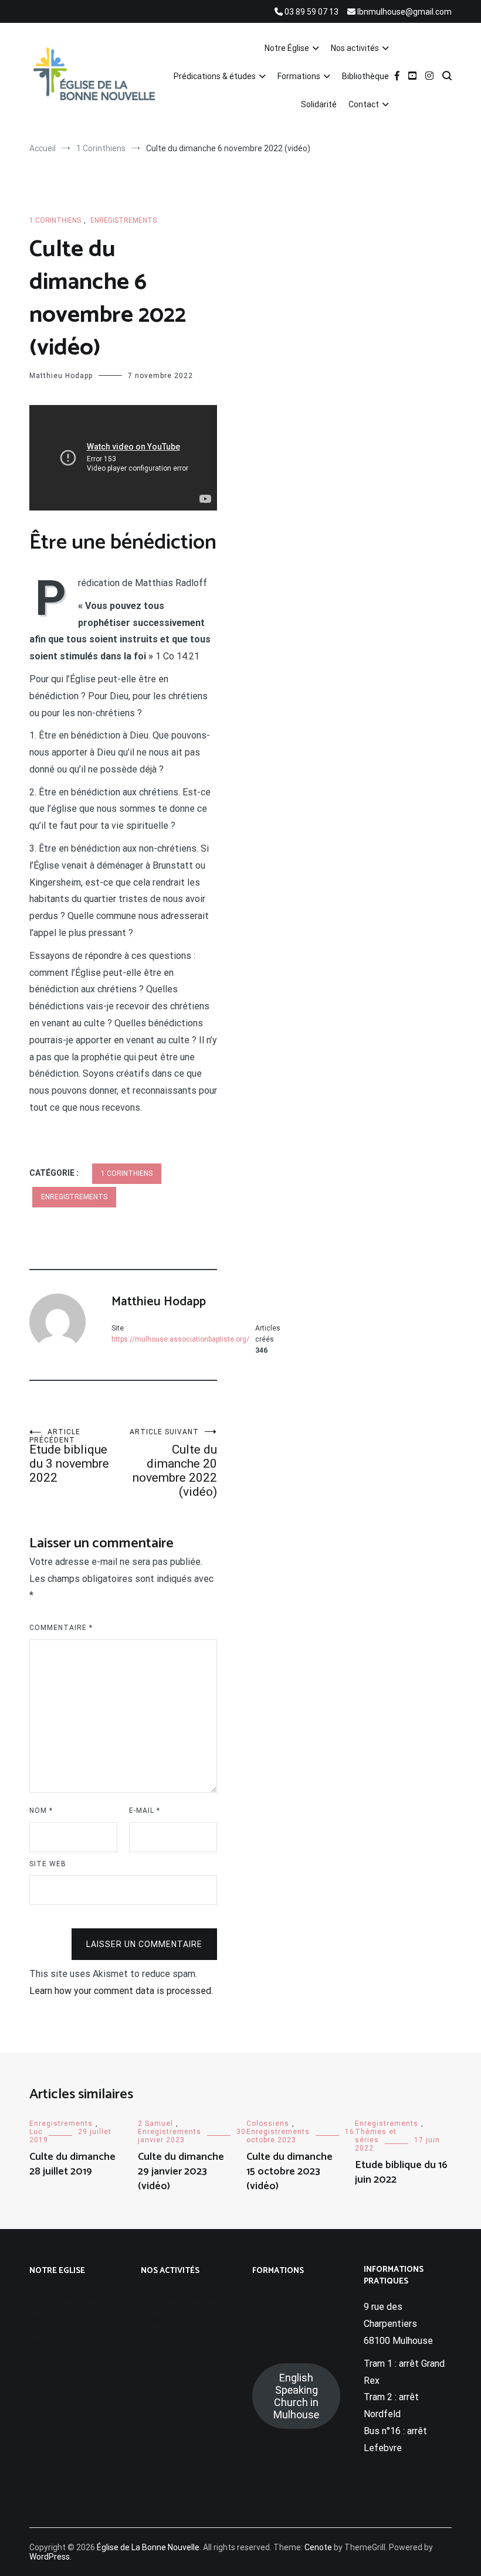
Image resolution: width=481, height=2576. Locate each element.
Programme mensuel (184, 2297)
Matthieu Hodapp (61, 376)
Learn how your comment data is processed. (121, 1991)
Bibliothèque (365, 76)
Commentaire (61, 1628)
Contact (364, 104)
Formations (299, 76)
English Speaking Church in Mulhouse (296, 2396)
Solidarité (319, 104)
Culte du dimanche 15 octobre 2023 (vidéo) (289, 2172)
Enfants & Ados (173, 2365)
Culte (152, 2320)
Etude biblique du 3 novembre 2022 (69, 1456)
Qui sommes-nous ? (71, 2297)
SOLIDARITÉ (279, 2320)
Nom (41, 1811)
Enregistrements (123, 220)
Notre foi (48, 2320)
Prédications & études (215, 76)
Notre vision (55, 2342)
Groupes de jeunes (179, 2388)
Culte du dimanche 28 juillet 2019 (72, 2164)
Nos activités (355, 48)
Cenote (318, 2547)
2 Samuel (155, 2124)
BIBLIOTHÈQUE (285, 2297)
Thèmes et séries (376, 2136)
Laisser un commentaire (144, 1944)
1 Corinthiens (55, 220)
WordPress (50, 2557)
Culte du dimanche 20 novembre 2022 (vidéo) (173, 1463)
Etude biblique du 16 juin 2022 (401, 2172)
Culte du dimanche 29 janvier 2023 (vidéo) (181, 2172)
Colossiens (268, 2124)
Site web (48, 1864)
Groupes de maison (181, 2342)
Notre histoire (59, 2365)
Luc (36, 2132)
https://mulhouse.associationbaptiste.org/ (180, 1339)
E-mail (145, 1811)
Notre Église (287, 48)
